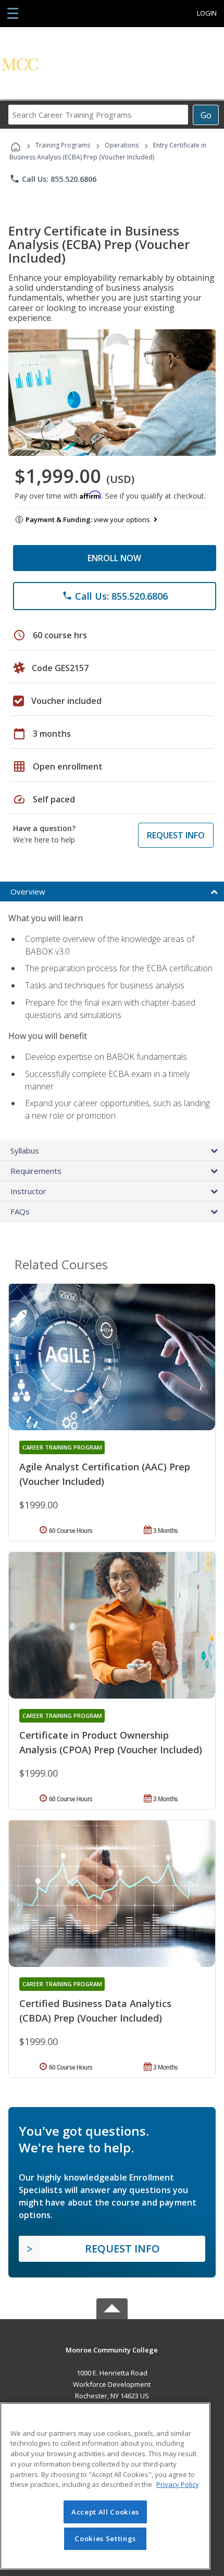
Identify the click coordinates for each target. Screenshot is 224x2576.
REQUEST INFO (176, 835)
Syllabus (25, 1150)
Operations (122, 145)
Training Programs (63, 145)
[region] (105, 2486)
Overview (28, 891)
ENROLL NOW (114, 558)
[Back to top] (112, 2350)
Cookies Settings (105, 2538)
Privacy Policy (178, 2484)
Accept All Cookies (105, 2512)
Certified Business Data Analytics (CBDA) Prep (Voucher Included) (95, 2011)
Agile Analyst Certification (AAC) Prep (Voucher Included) (105, 1474)
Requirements (36, 1171)
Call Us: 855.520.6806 (53, 179)
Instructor (28, 1191)
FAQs (20, 1211)
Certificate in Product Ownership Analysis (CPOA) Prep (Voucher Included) (111, 1742)
